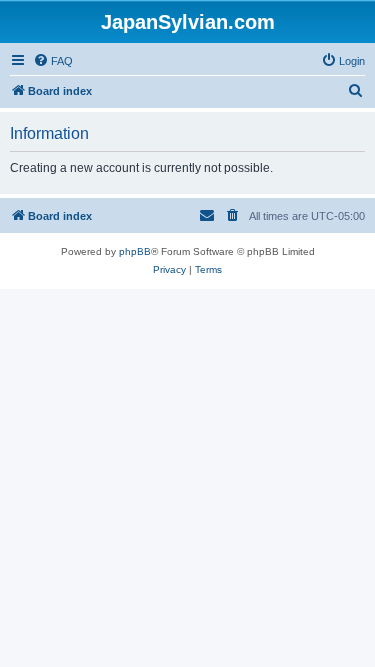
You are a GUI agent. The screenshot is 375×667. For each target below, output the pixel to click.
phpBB (135, 251)
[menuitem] (53, 61)
